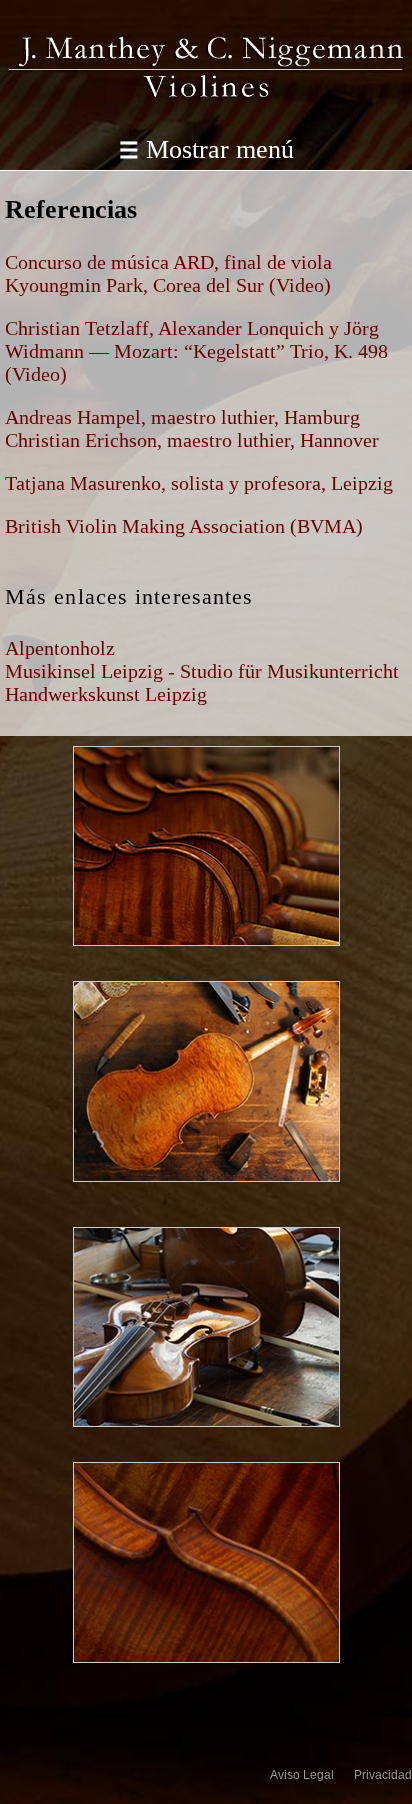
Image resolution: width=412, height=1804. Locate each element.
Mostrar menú (206, 149)
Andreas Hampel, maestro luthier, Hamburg (182, 417)
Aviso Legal (302, 1775)
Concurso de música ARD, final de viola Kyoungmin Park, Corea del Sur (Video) (168, 273)
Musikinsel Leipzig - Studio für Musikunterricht (202, 671)
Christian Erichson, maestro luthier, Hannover (192, 440)
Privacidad (383, 1775)
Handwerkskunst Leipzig (106, 694)
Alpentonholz (60, 648)
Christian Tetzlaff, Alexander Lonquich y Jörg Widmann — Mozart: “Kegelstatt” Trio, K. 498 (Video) (196, 351)
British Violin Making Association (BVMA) (184, 526)
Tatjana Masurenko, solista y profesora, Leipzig (199, 483)
